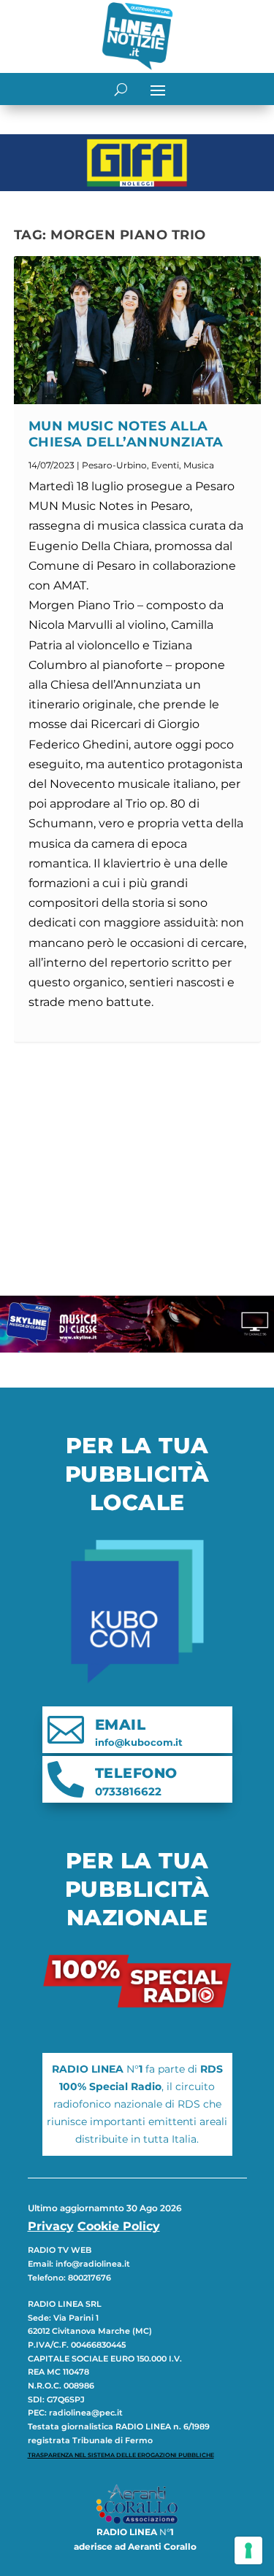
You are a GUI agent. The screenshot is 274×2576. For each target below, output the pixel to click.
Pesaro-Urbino (114, 465)
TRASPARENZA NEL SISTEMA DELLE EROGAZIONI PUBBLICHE (121, 2455)
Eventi (165, 465)
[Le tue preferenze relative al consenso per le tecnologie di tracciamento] (248, 2550)
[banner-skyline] (137, 1349)
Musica (199, 465)
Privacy (51, 2226)
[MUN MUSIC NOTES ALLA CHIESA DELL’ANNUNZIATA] (137, 330)
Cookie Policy (119, 2226)
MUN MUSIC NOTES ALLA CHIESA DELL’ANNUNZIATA (126, 434)
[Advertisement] (137, 1169)
